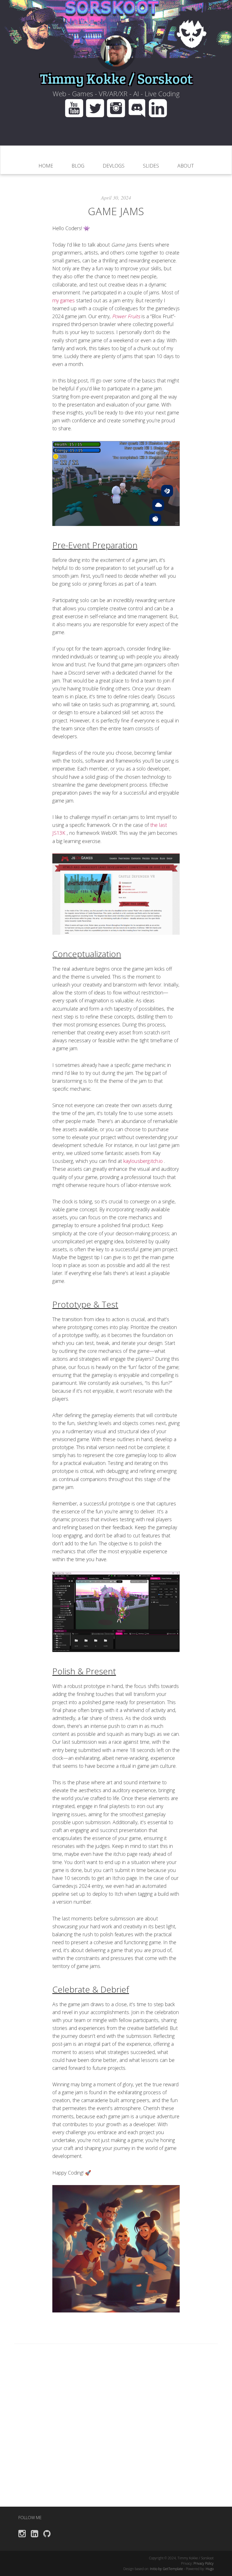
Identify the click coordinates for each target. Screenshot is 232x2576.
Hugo (210, 2569)
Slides (151, 166)
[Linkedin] (158, 107)
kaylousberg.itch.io (144, 1161)
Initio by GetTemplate (167, 2569)
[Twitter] (96, 107)
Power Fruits (127, 316)
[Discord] (138, 107)
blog (78, 166)
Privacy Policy (204, 2563)
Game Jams (116, 211)
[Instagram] (117, 107)
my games (64, 300)
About (186, 166)
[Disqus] (116, 2434)
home (46, 166)
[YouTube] (74, 107)
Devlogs (114, 166)
